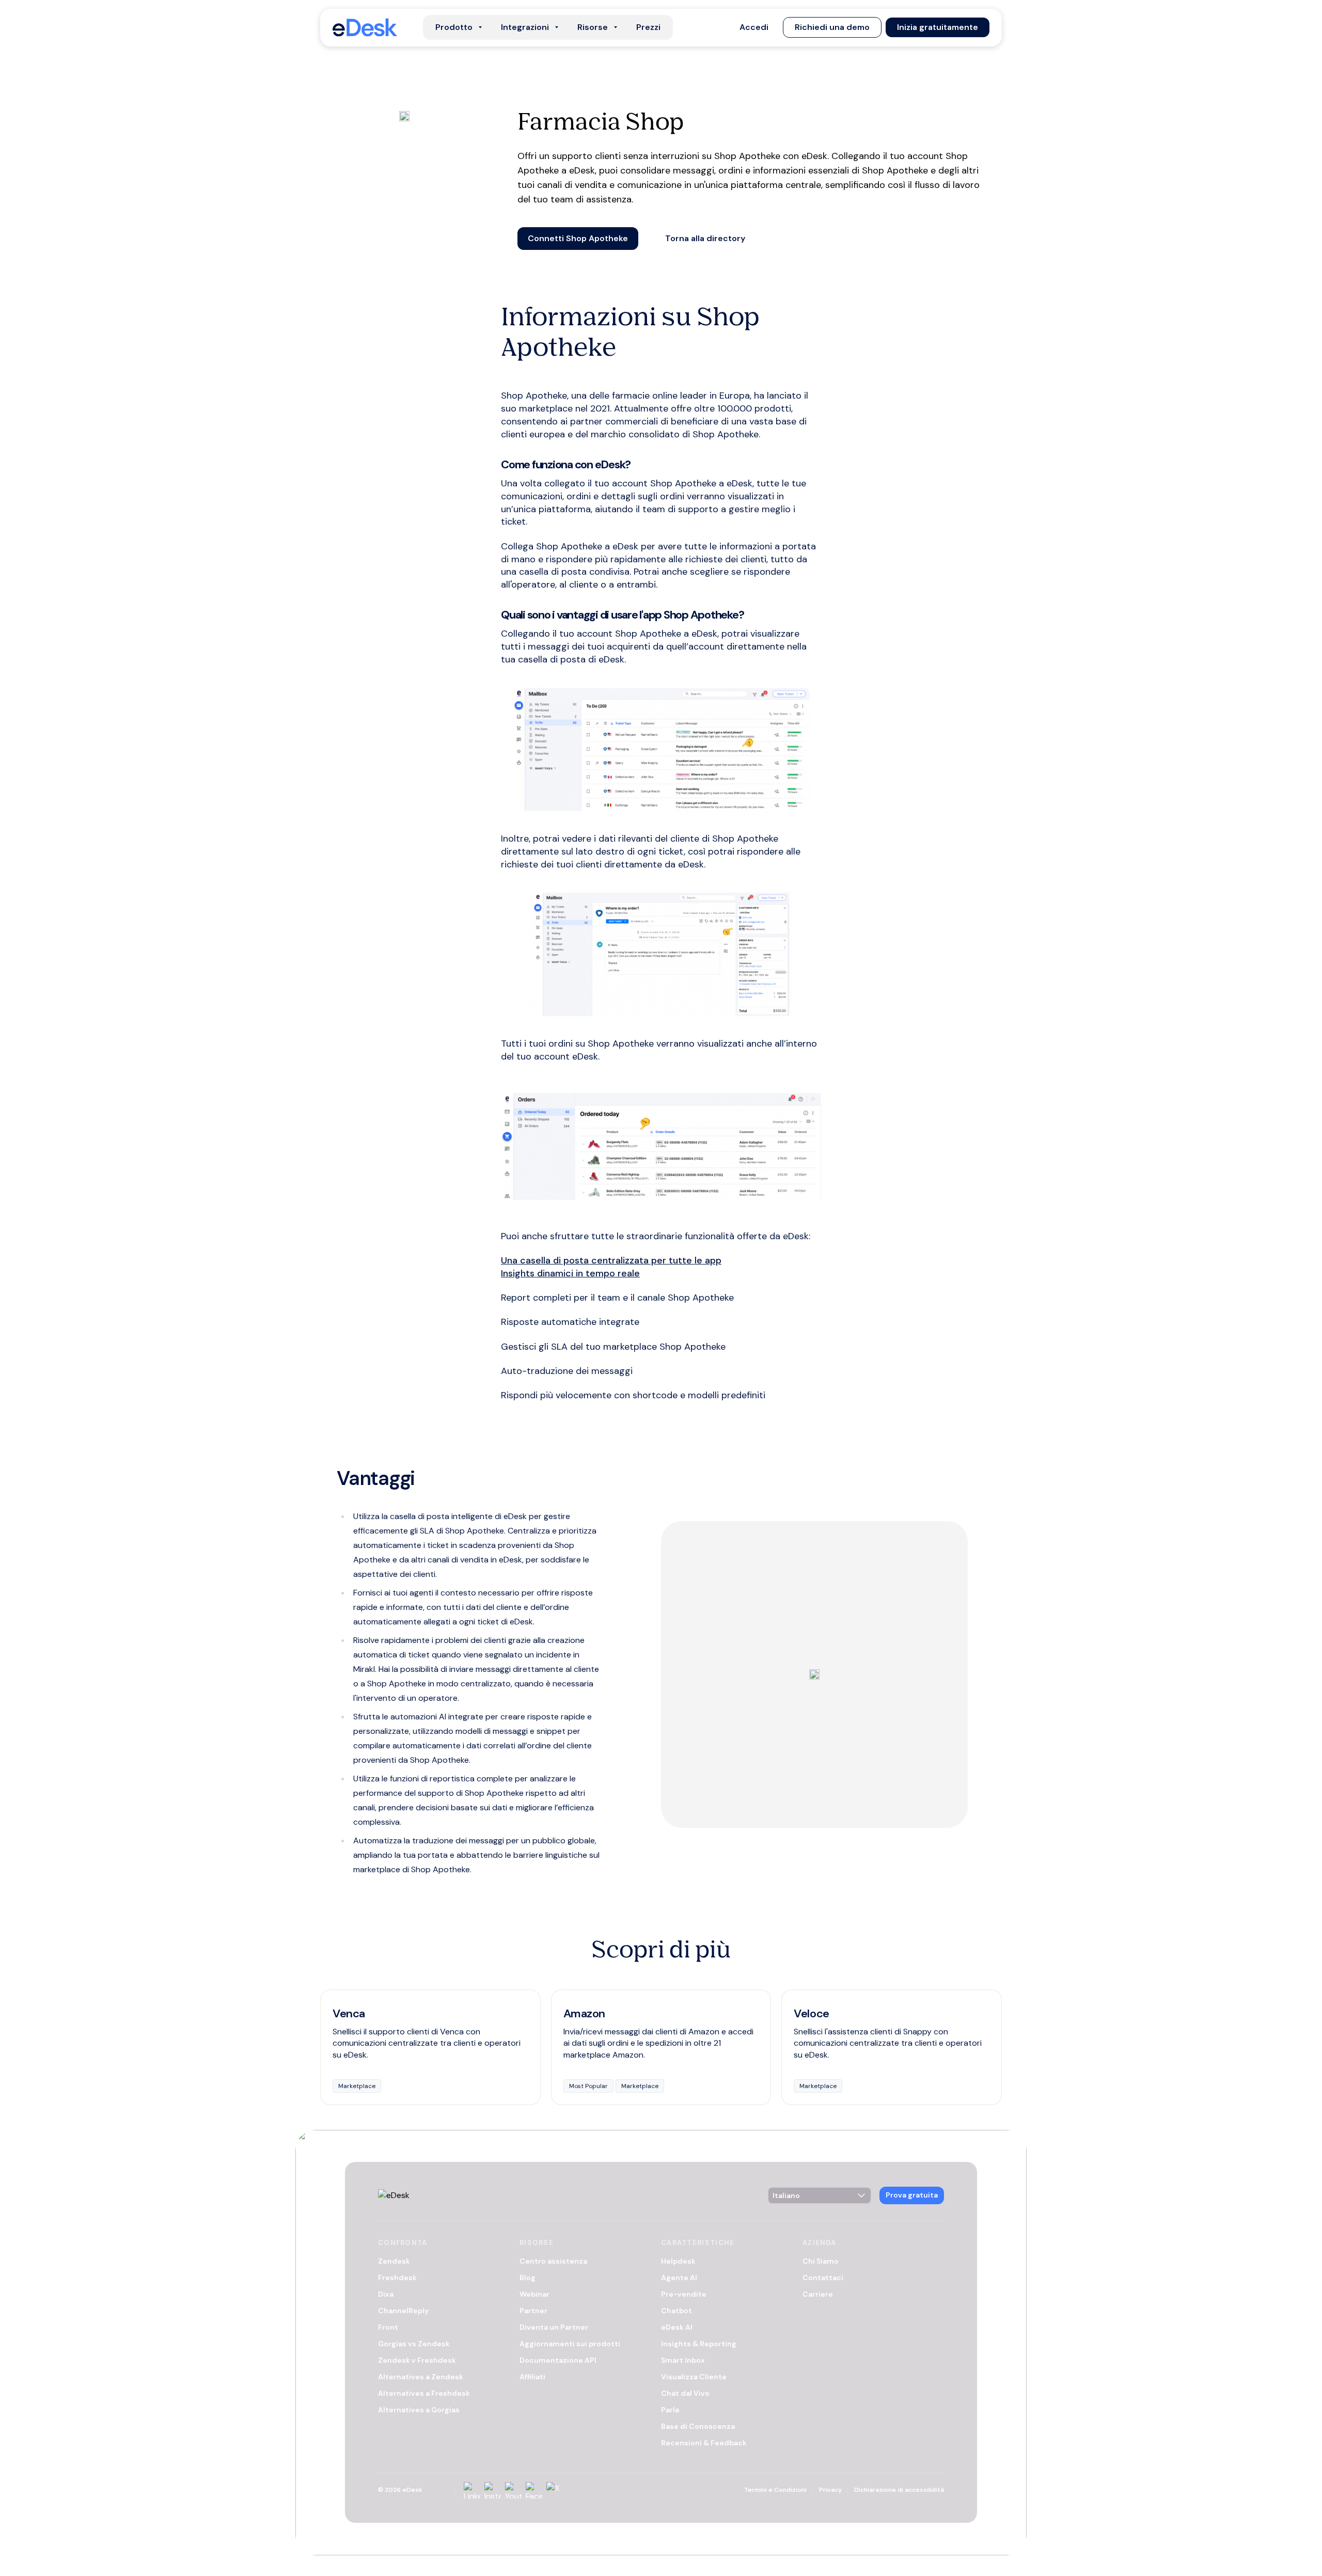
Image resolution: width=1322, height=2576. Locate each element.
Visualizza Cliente (694, 2377)
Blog (528, 2278)
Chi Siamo (821, 2262)
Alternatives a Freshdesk (424, 2394)
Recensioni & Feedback (704, 2443)
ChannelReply (403, 2311)
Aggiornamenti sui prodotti (570, 2344)
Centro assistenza (553, 2262)
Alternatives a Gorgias (419, 2410)
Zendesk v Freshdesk (417, 2361)
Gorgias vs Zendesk (414, 2344)
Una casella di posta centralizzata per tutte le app (611, 1260)
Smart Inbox (683, 2361)
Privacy (830, 2490)
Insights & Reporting (699, 2344)
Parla (670, 2410)
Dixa (386, 2295)
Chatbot (676, 2311)
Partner (533, 2311)
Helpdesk (678, 2262)
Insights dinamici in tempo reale (570, 1273)
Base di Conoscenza (698, 2427)
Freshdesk (397, 2278)
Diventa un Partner (554, 2328)
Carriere (818, 2295)
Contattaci (823, 2278)
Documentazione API (558, 2361)
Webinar (534, 2295)
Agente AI (679, 2278)
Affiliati (532, 2377)
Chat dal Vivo (685, 2394)
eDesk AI (677, 2328)
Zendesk (394, 2262)
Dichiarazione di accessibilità (899, 2490)
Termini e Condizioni (775, 2490)
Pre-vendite (684, 2295)
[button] (754, 27)
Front (388, 2328)
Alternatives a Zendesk (421, 2377)
